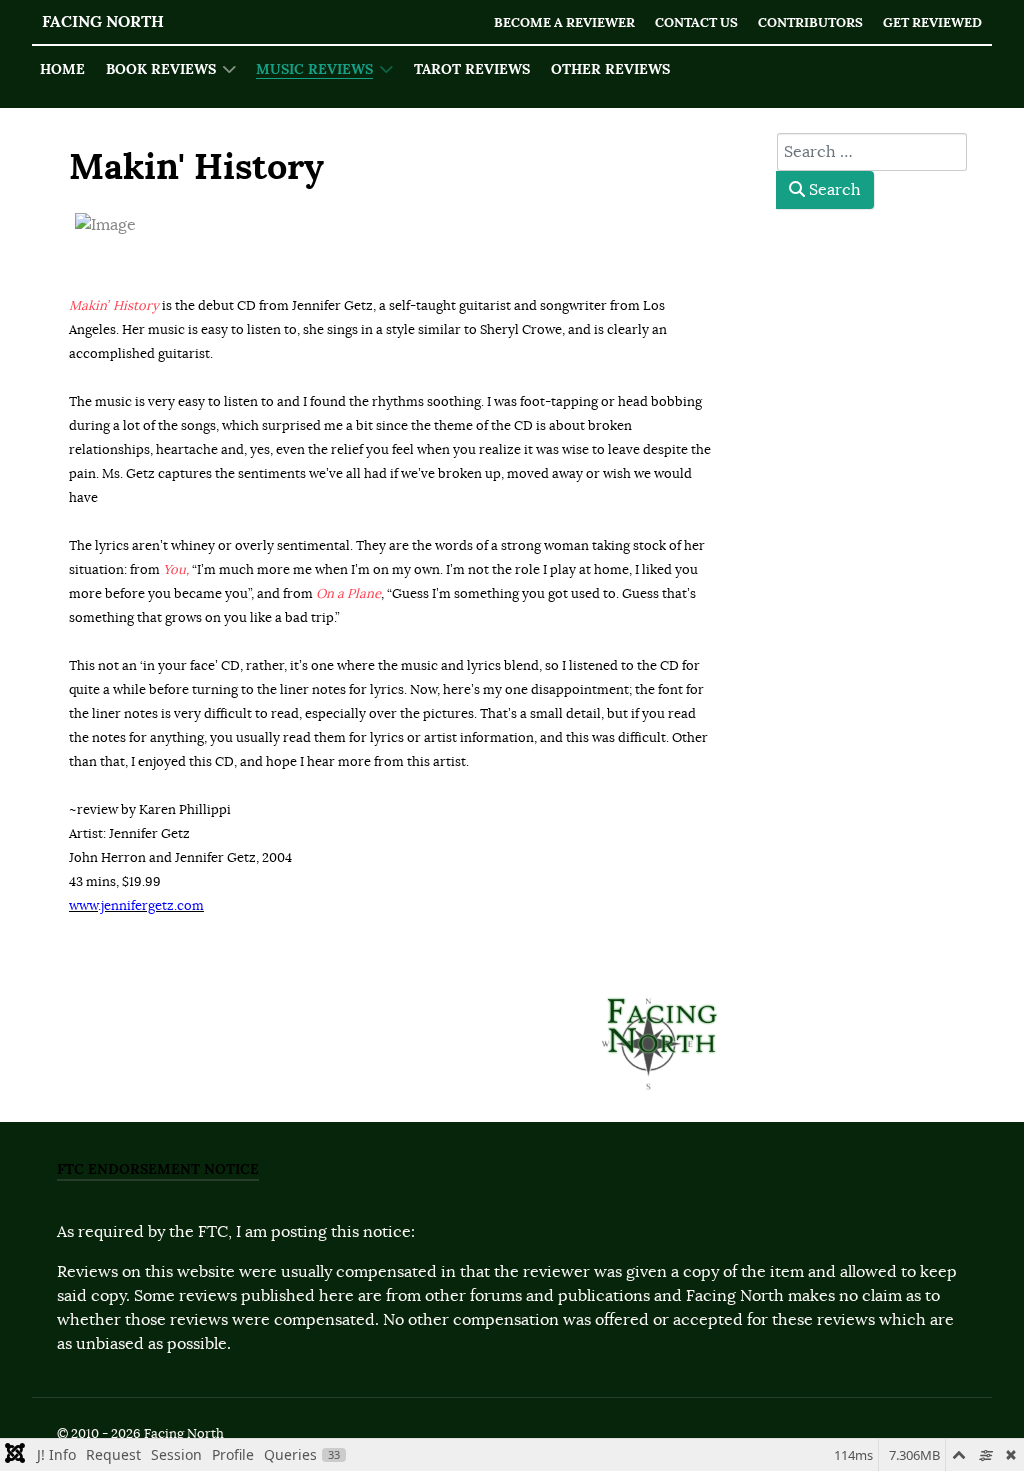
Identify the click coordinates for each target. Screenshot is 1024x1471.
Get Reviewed (932, 22)
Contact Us (696, 22)
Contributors (810, 22)
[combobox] (872, 152)
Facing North (103, 21)
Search (833, 190)
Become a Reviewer (564, 22)
